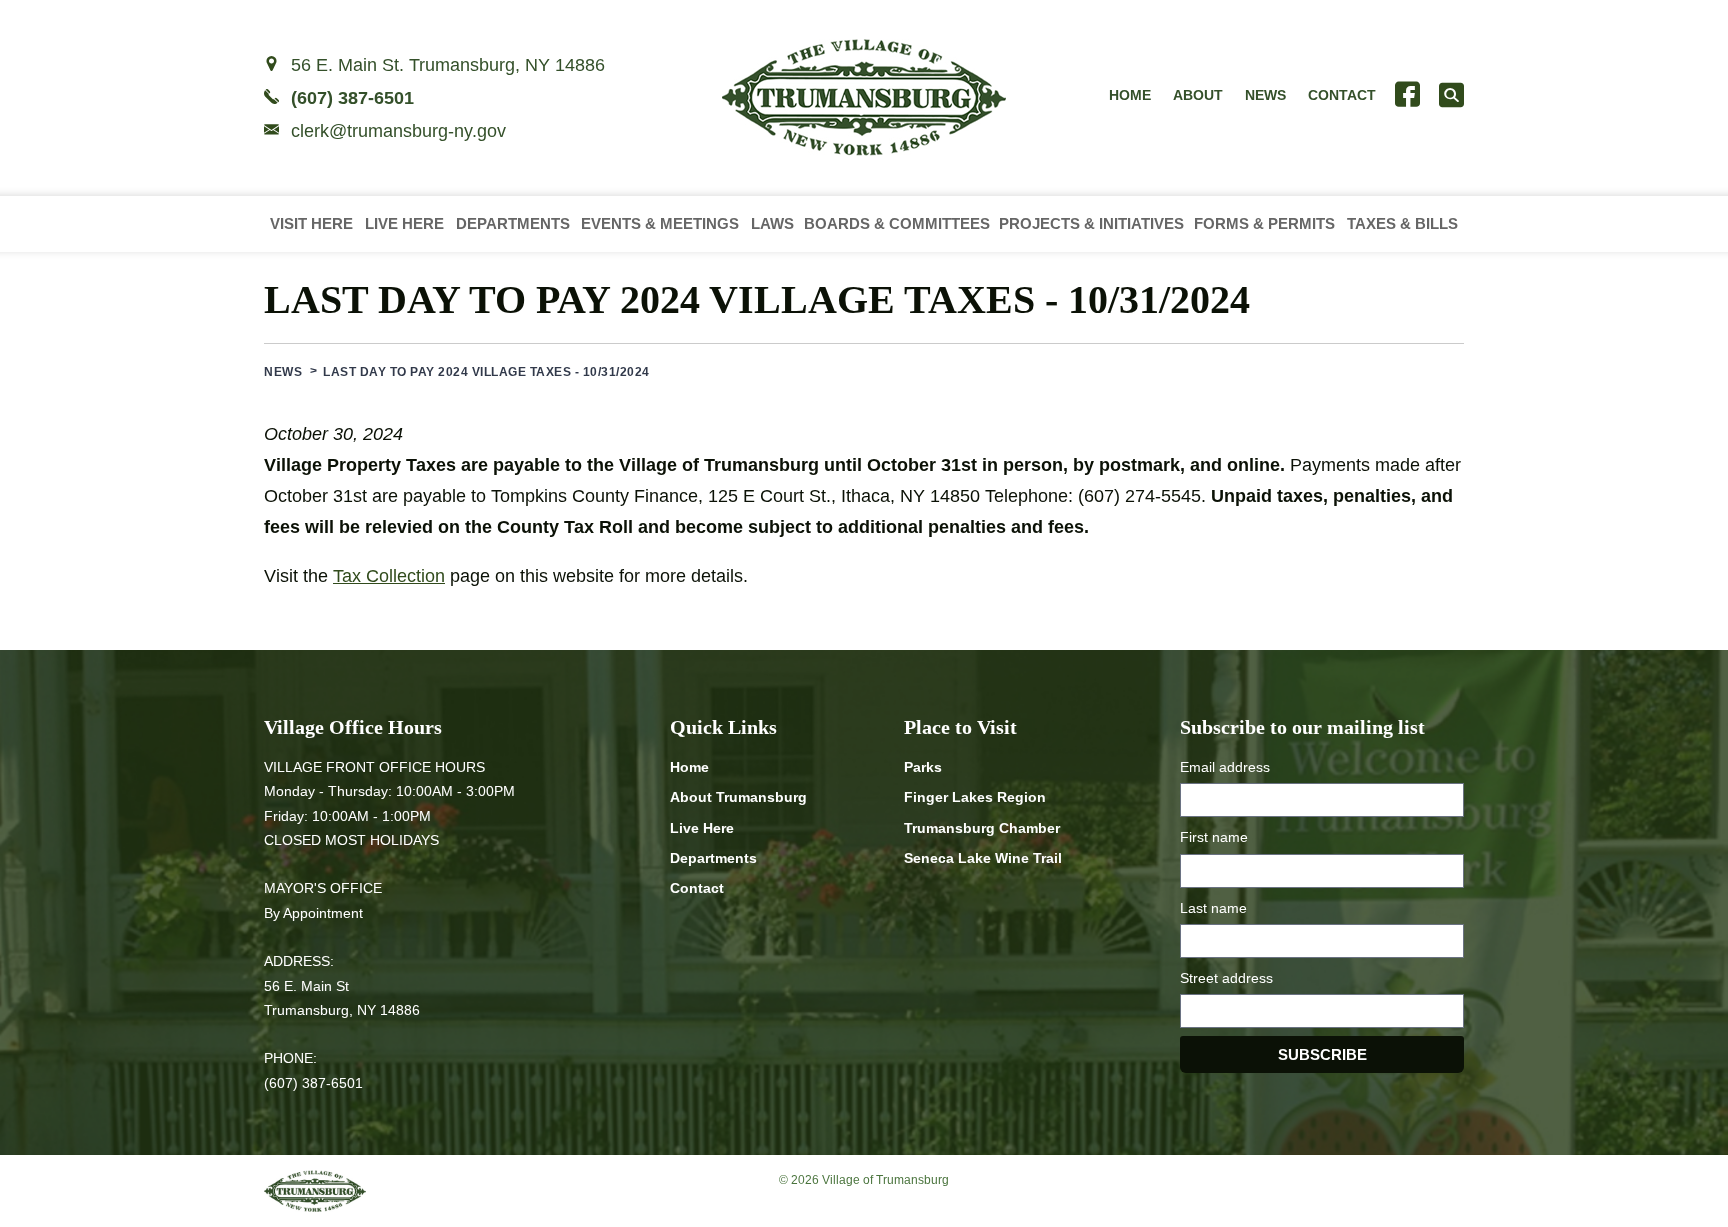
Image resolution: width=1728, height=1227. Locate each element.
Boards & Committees (897, 223)
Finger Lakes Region (975, 797)
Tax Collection (389, 576)
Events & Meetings (660, 223)
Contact (1342, 95)
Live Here (404, 223)
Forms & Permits (1264, 223)
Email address (1225, 767)
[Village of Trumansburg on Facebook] (1407, 94)
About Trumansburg (738, 797)
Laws (772, 223)
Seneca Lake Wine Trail (983, 858)
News (1265, 95)
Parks (923, 767)
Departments (513, 223)
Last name (1213, 908)
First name (1214, 837)
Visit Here (311, 223)
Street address (1226, 978)
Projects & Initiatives (1091, 223)
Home (1130, 95)
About (1198, 95)
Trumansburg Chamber (982, 828)
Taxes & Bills (1402, 223)
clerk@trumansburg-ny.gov (398, 131)
